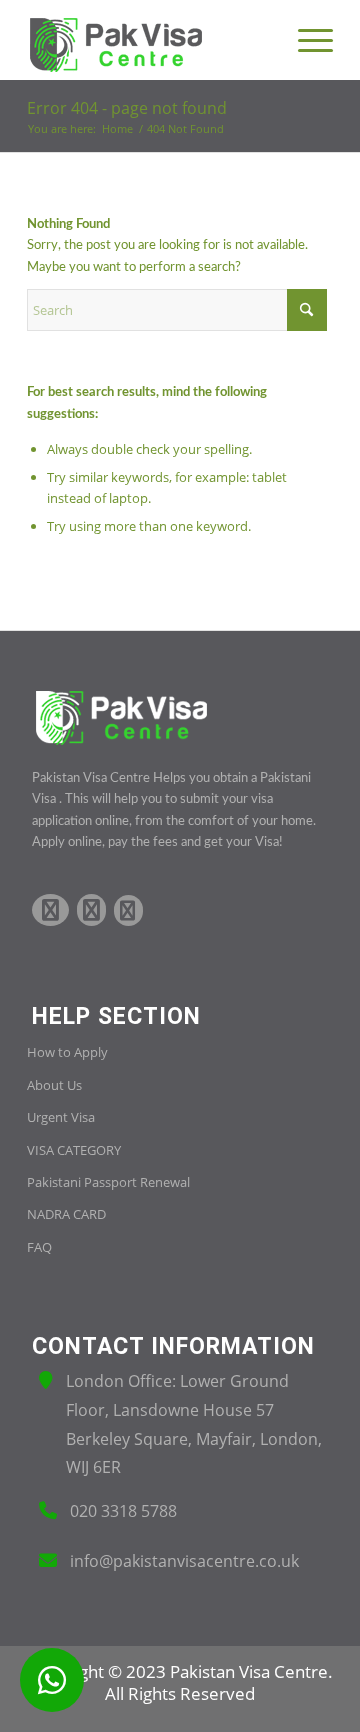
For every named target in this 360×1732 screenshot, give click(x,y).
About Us (54, 1085)
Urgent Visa (61, 1117)
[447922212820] (52, 1680)
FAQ (39, 1247)
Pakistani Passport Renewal (108, 1182)
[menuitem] (305, 40)
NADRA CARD (66, 1214)
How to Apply (67, 1052)
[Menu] (305, 40)
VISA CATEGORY (74, 1150)
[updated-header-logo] (149, 40)
